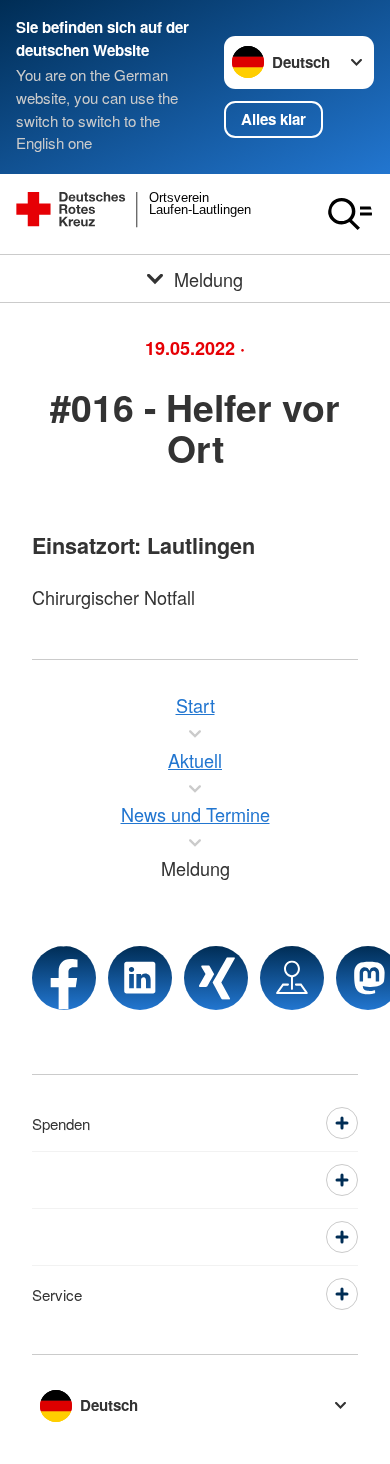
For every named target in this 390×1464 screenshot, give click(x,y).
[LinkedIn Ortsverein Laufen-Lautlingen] (140, 978)
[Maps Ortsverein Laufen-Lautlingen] (292, 978)
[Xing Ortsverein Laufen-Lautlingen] (216, 978)
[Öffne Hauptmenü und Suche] (350, 214)
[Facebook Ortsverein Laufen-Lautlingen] (64, 978)
